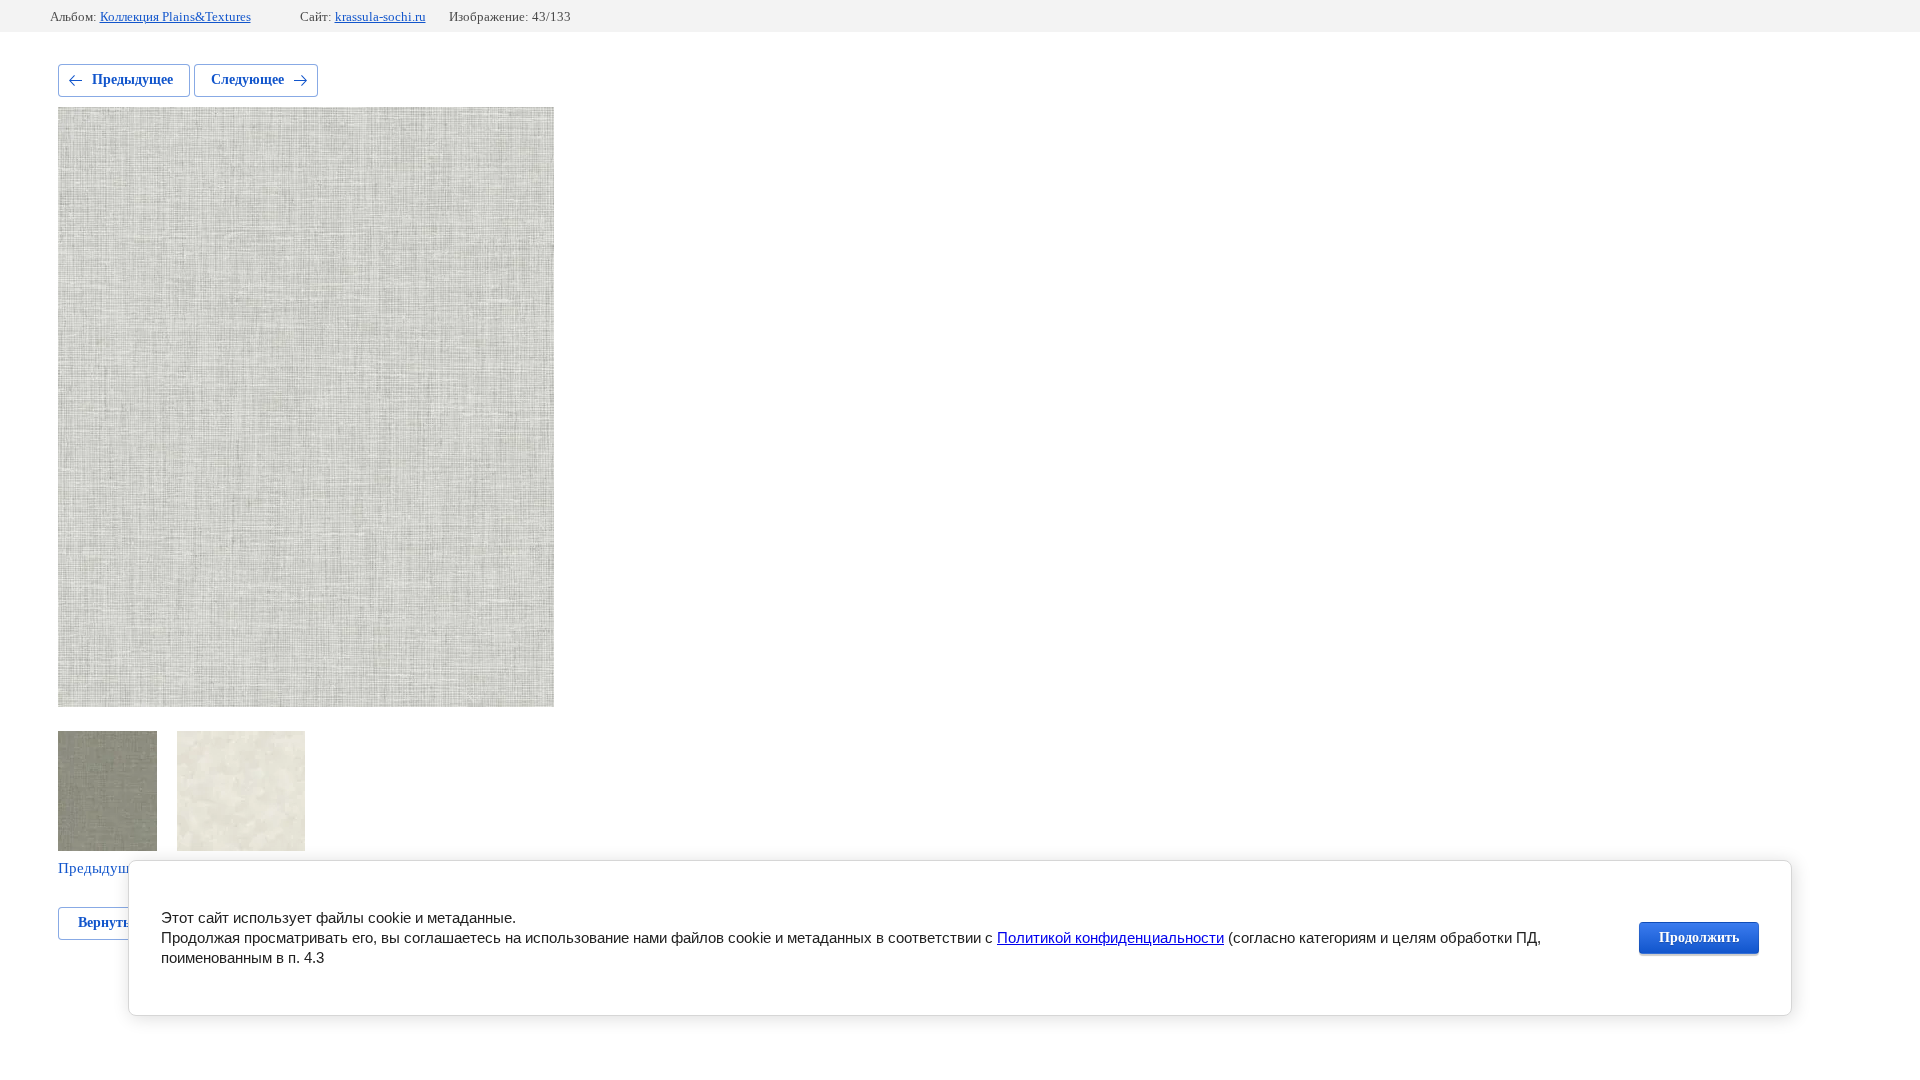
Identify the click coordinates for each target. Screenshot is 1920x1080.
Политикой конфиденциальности (1110, 937)
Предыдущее (132, 79)
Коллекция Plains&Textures (175, 16)
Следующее (247, 79)
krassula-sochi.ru (380, 16)
